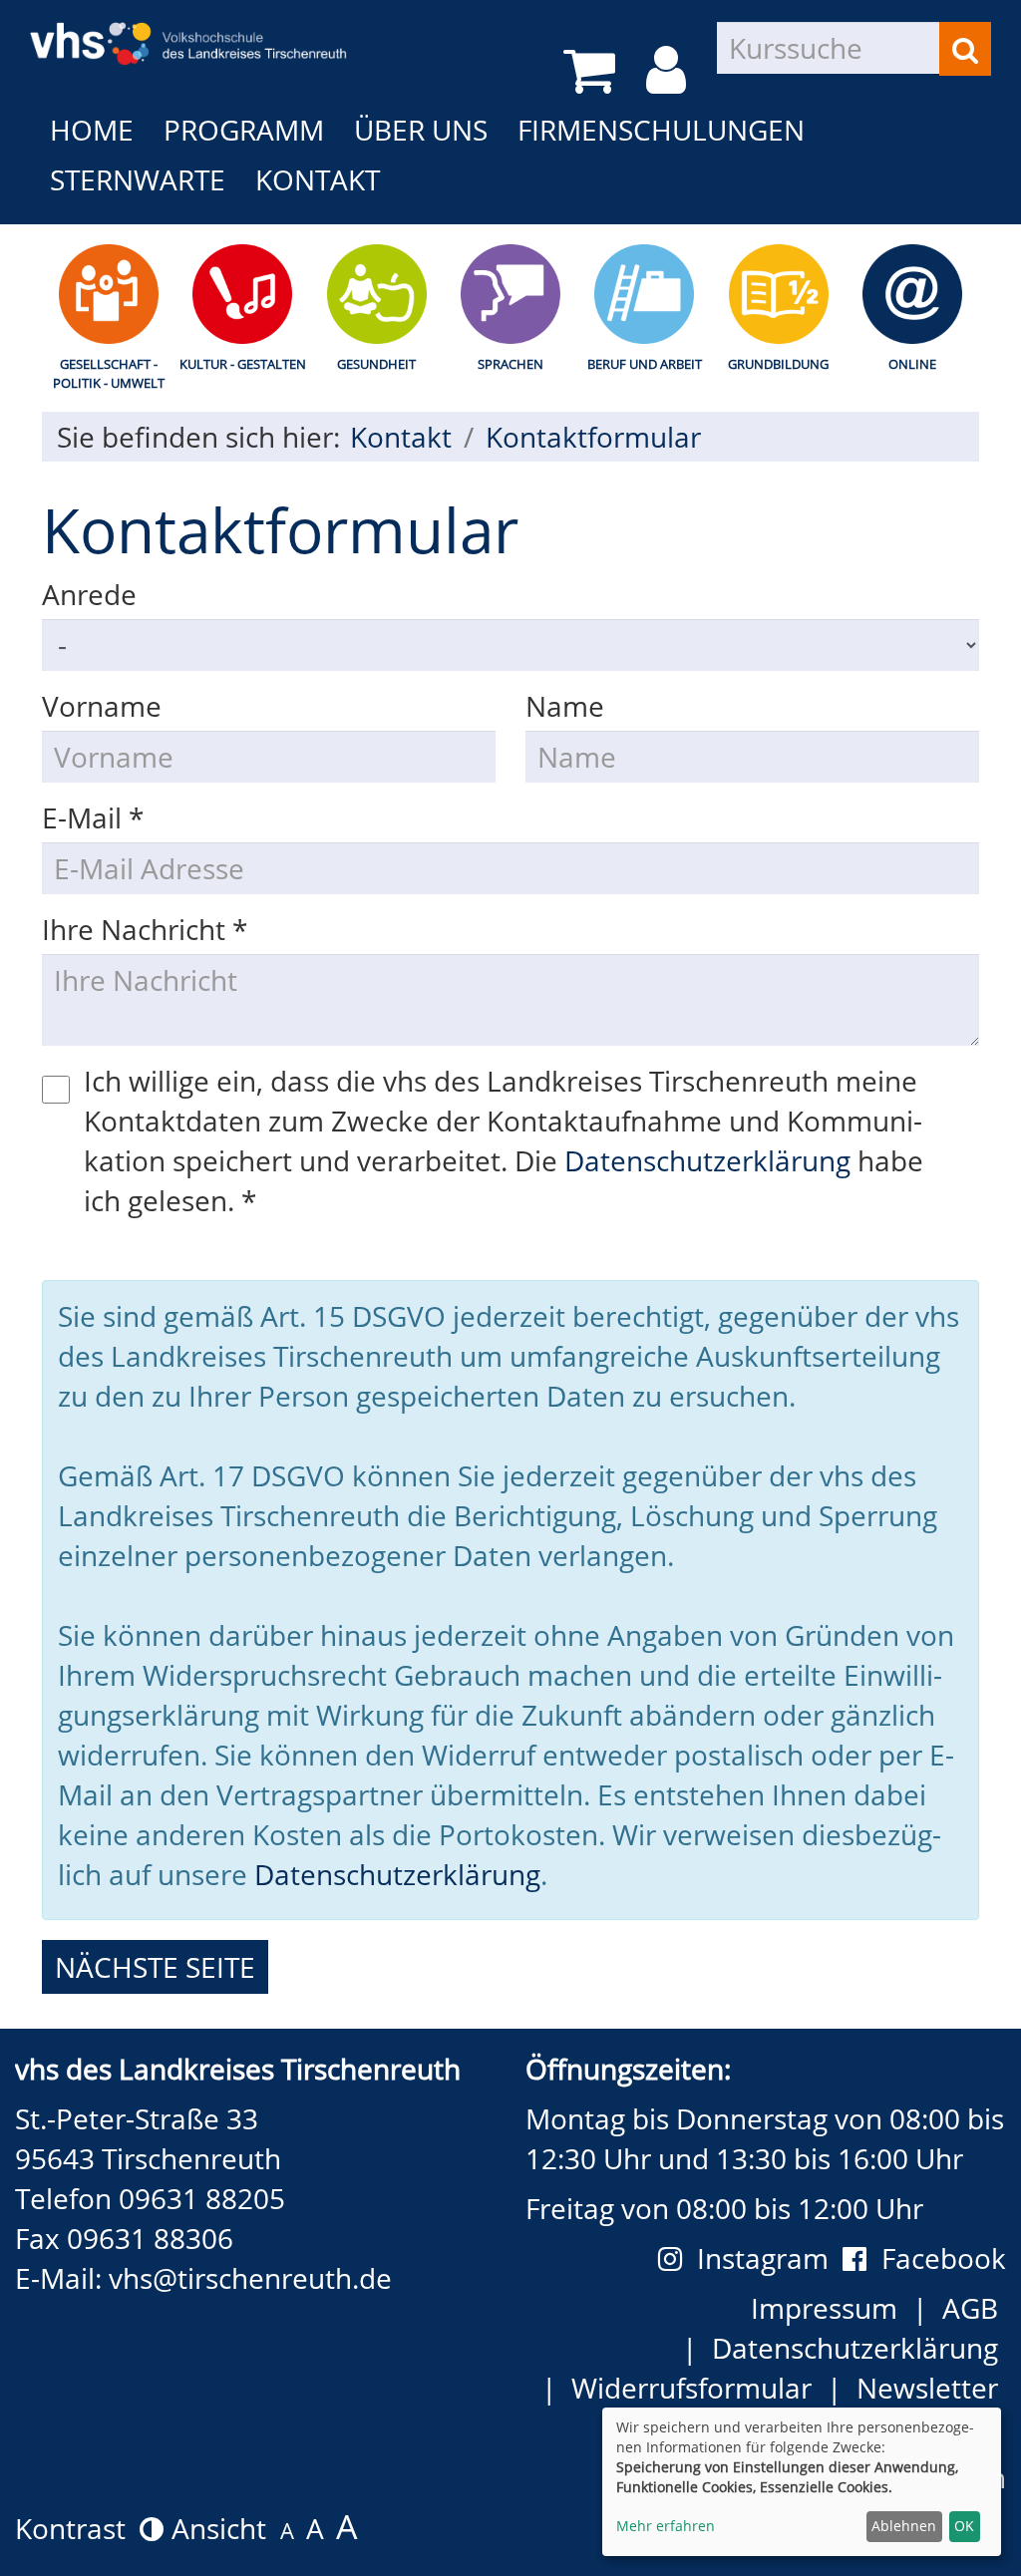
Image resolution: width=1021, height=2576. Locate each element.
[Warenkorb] (593, 70)
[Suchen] (965, 49)
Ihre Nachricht (145, 929)
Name (565, 706)
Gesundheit (376, 364)
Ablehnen (904, 2526)
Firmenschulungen (661, 130)
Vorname (102, 706)
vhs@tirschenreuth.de (250, 2278)
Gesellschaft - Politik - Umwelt (109, 373)
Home (92, 130)
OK (964, 2526)
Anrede (89, 594)
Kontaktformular (593, 437)
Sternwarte (138, 179)
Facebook (944, 2258)
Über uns (421, 130)
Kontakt (318, 179)
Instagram (770, 2258)
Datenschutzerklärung (707, 1160)
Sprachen (510, 364)
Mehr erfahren (666, 2526)
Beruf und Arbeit (645, 364)
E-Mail (93, 817)
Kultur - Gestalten (243, 364)
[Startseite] (188, 30)
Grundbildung (778, 364)
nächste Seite (155, 1967)
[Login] (670, 70)
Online (912, 364)
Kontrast (77, 2528)
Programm (244, 130)
